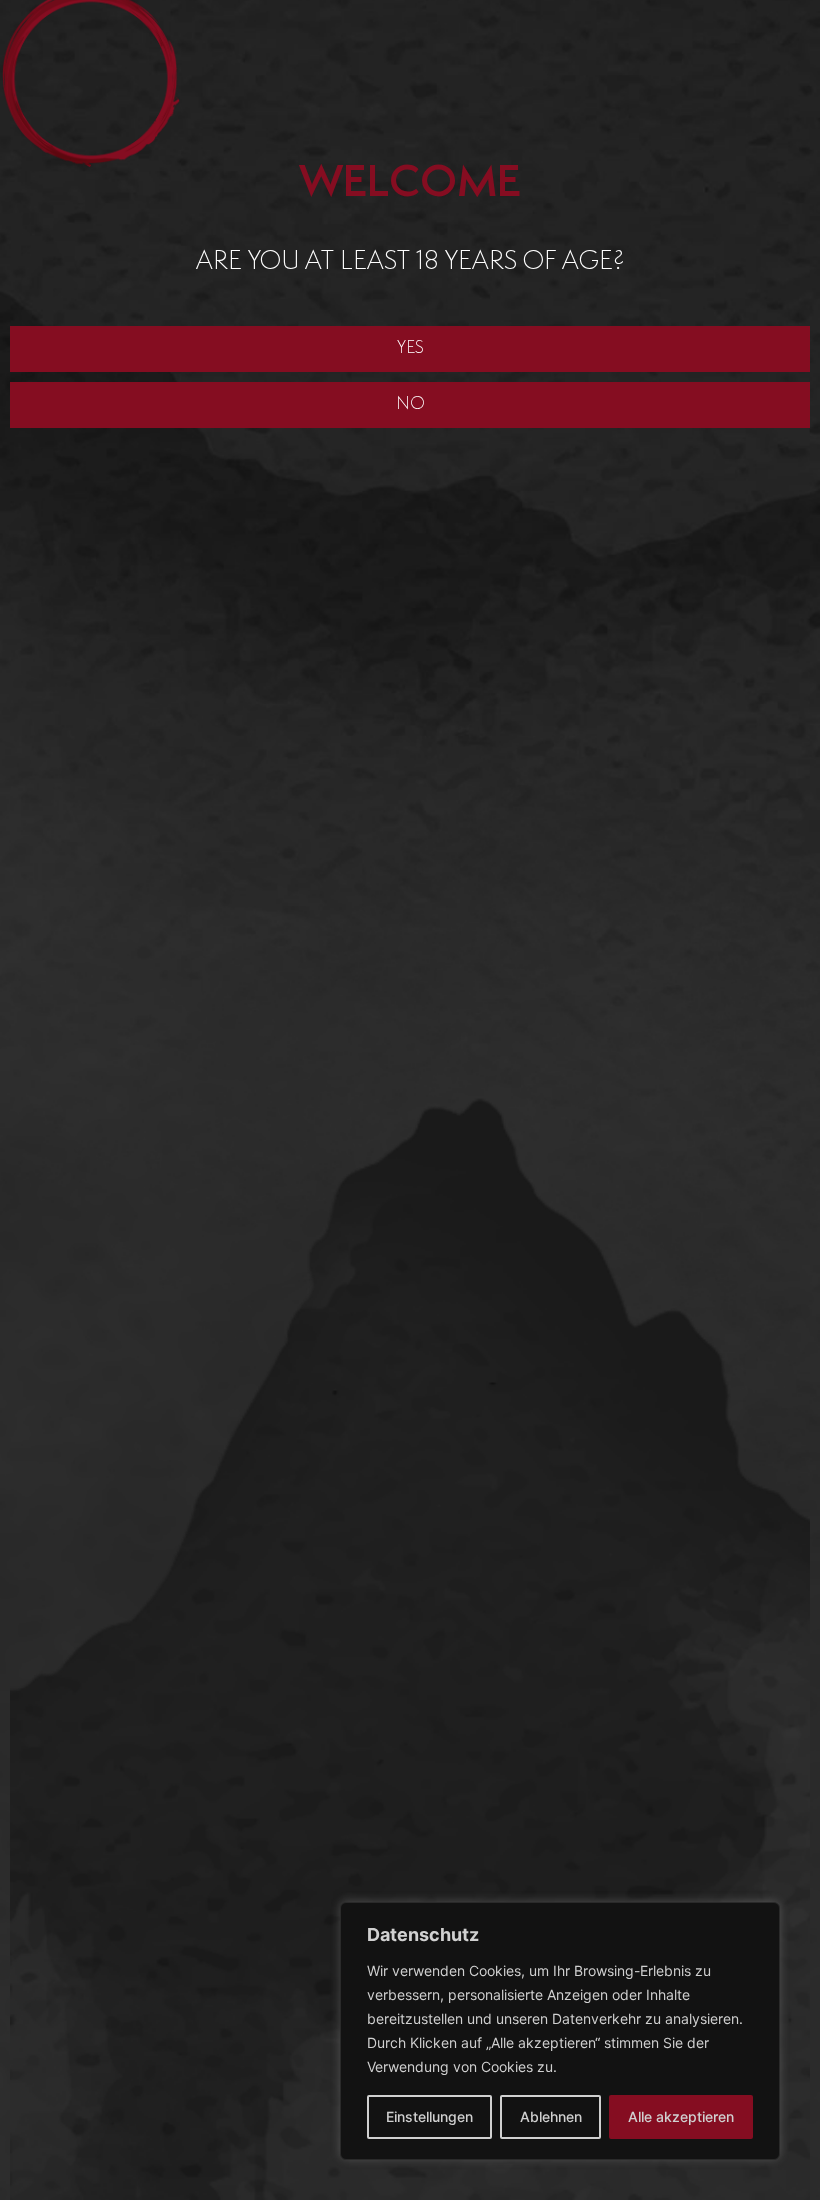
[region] (560, 2031)
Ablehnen (551, 2116)
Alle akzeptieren (681, 2116)
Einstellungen (429, 2116)
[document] (410, 1100)
